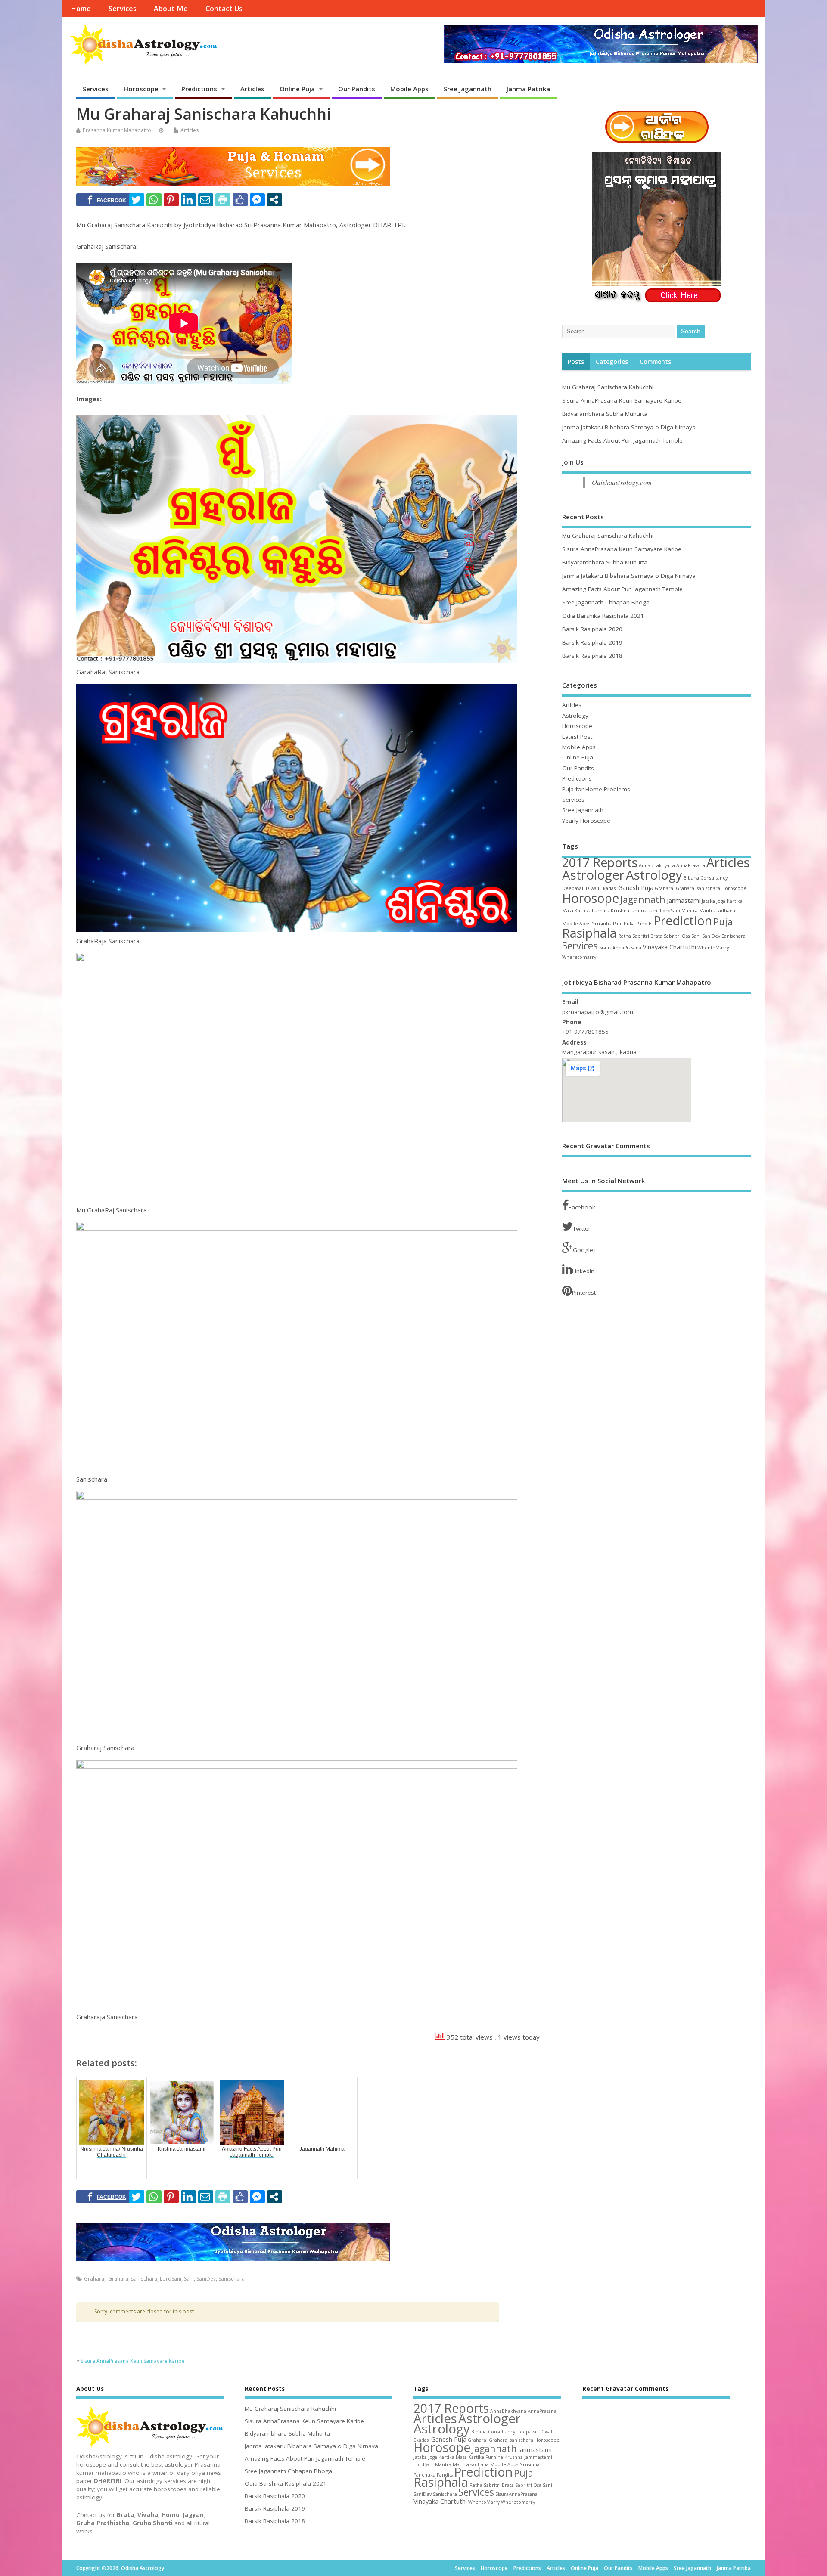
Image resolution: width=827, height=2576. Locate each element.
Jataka (708, 901)
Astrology (575, 716)
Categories (612, 362)
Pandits (644, 924)
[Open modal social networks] (275, 200)
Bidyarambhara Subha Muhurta (605, 414)
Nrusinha (602, 924)
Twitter (582, 1228)
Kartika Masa (453, 2457)
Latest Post (577, 737)
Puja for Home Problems (596, 789)
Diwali (592, 888)
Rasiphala (589, 933)
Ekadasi (609, 888)
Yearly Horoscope (586, 821)
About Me (171, 9)
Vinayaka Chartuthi (669, 947)
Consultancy (714, 878)
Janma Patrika (528, 89)
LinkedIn (583, 1271)
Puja (723, 922)
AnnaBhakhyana (657, 865)
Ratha (625, 936)
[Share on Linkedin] (188, 200)
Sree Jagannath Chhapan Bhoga (606, 602)
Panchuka (624, 924)
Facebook (582, 1207)
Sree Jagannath (468, 89)
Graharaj (95, 2279)
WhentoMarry (713, 948)
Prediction (683, 921)
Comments (655, 362)
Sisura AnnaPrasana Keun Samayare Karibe (133, 2361)
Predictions (199, 89)
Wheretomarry (579, 957)
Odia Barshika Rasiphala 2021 (603, 616)
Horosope (591, 898)
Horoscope (141, 89)
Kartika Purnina (592, 911)
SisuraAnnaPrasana (620, 948)
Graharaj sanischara (133, 2279)
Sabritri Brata (647, 936)
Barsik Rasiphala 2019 (592, 642)
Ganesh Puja (636, 887)
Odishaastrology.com (622, 482)
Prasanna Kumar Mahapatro (117, 130)
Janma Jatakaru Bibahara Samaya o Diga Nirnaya (629, 427)
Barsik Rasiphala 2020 (592, 629)
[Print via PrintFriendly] (223, 200)
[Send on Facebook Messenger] (257, 200)
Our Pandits (357, 89)
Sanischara (232, 2279)
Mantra (690, 911)
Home (81, 9)
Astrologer (593, 875)
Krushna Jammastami (635, 911)
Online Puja (297, 89)
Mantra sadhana (717, 911)
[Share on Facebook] (107, 200)
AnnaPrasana (691, 865)
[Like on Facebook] (240, 200)
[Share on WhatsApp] (154, 200)
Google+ (585, 1250)
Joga (721, 901)
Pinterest (584, 1293)
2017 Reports (600, 862)
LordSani (171, 2279)
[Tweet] (137, 200)
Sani (189, 2279)
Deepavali (573, 888)
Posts (576, 362)
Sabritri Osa (677, 936)
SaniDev (206, 2279)
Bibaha (691, 878)
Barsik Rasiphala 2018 (592, 656)
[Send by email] (206, 200)
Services (123, 9)
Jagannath (643, 899)
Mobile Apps (409, 89)
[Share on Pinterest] (171, 200)
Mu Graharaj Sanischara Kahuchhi (608, 387)
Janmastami (684, 900)
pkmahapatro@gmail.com (598, 1012)
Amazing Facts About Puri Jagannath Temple (622, 440)
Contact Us (224, 9)
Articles (252, 89)
